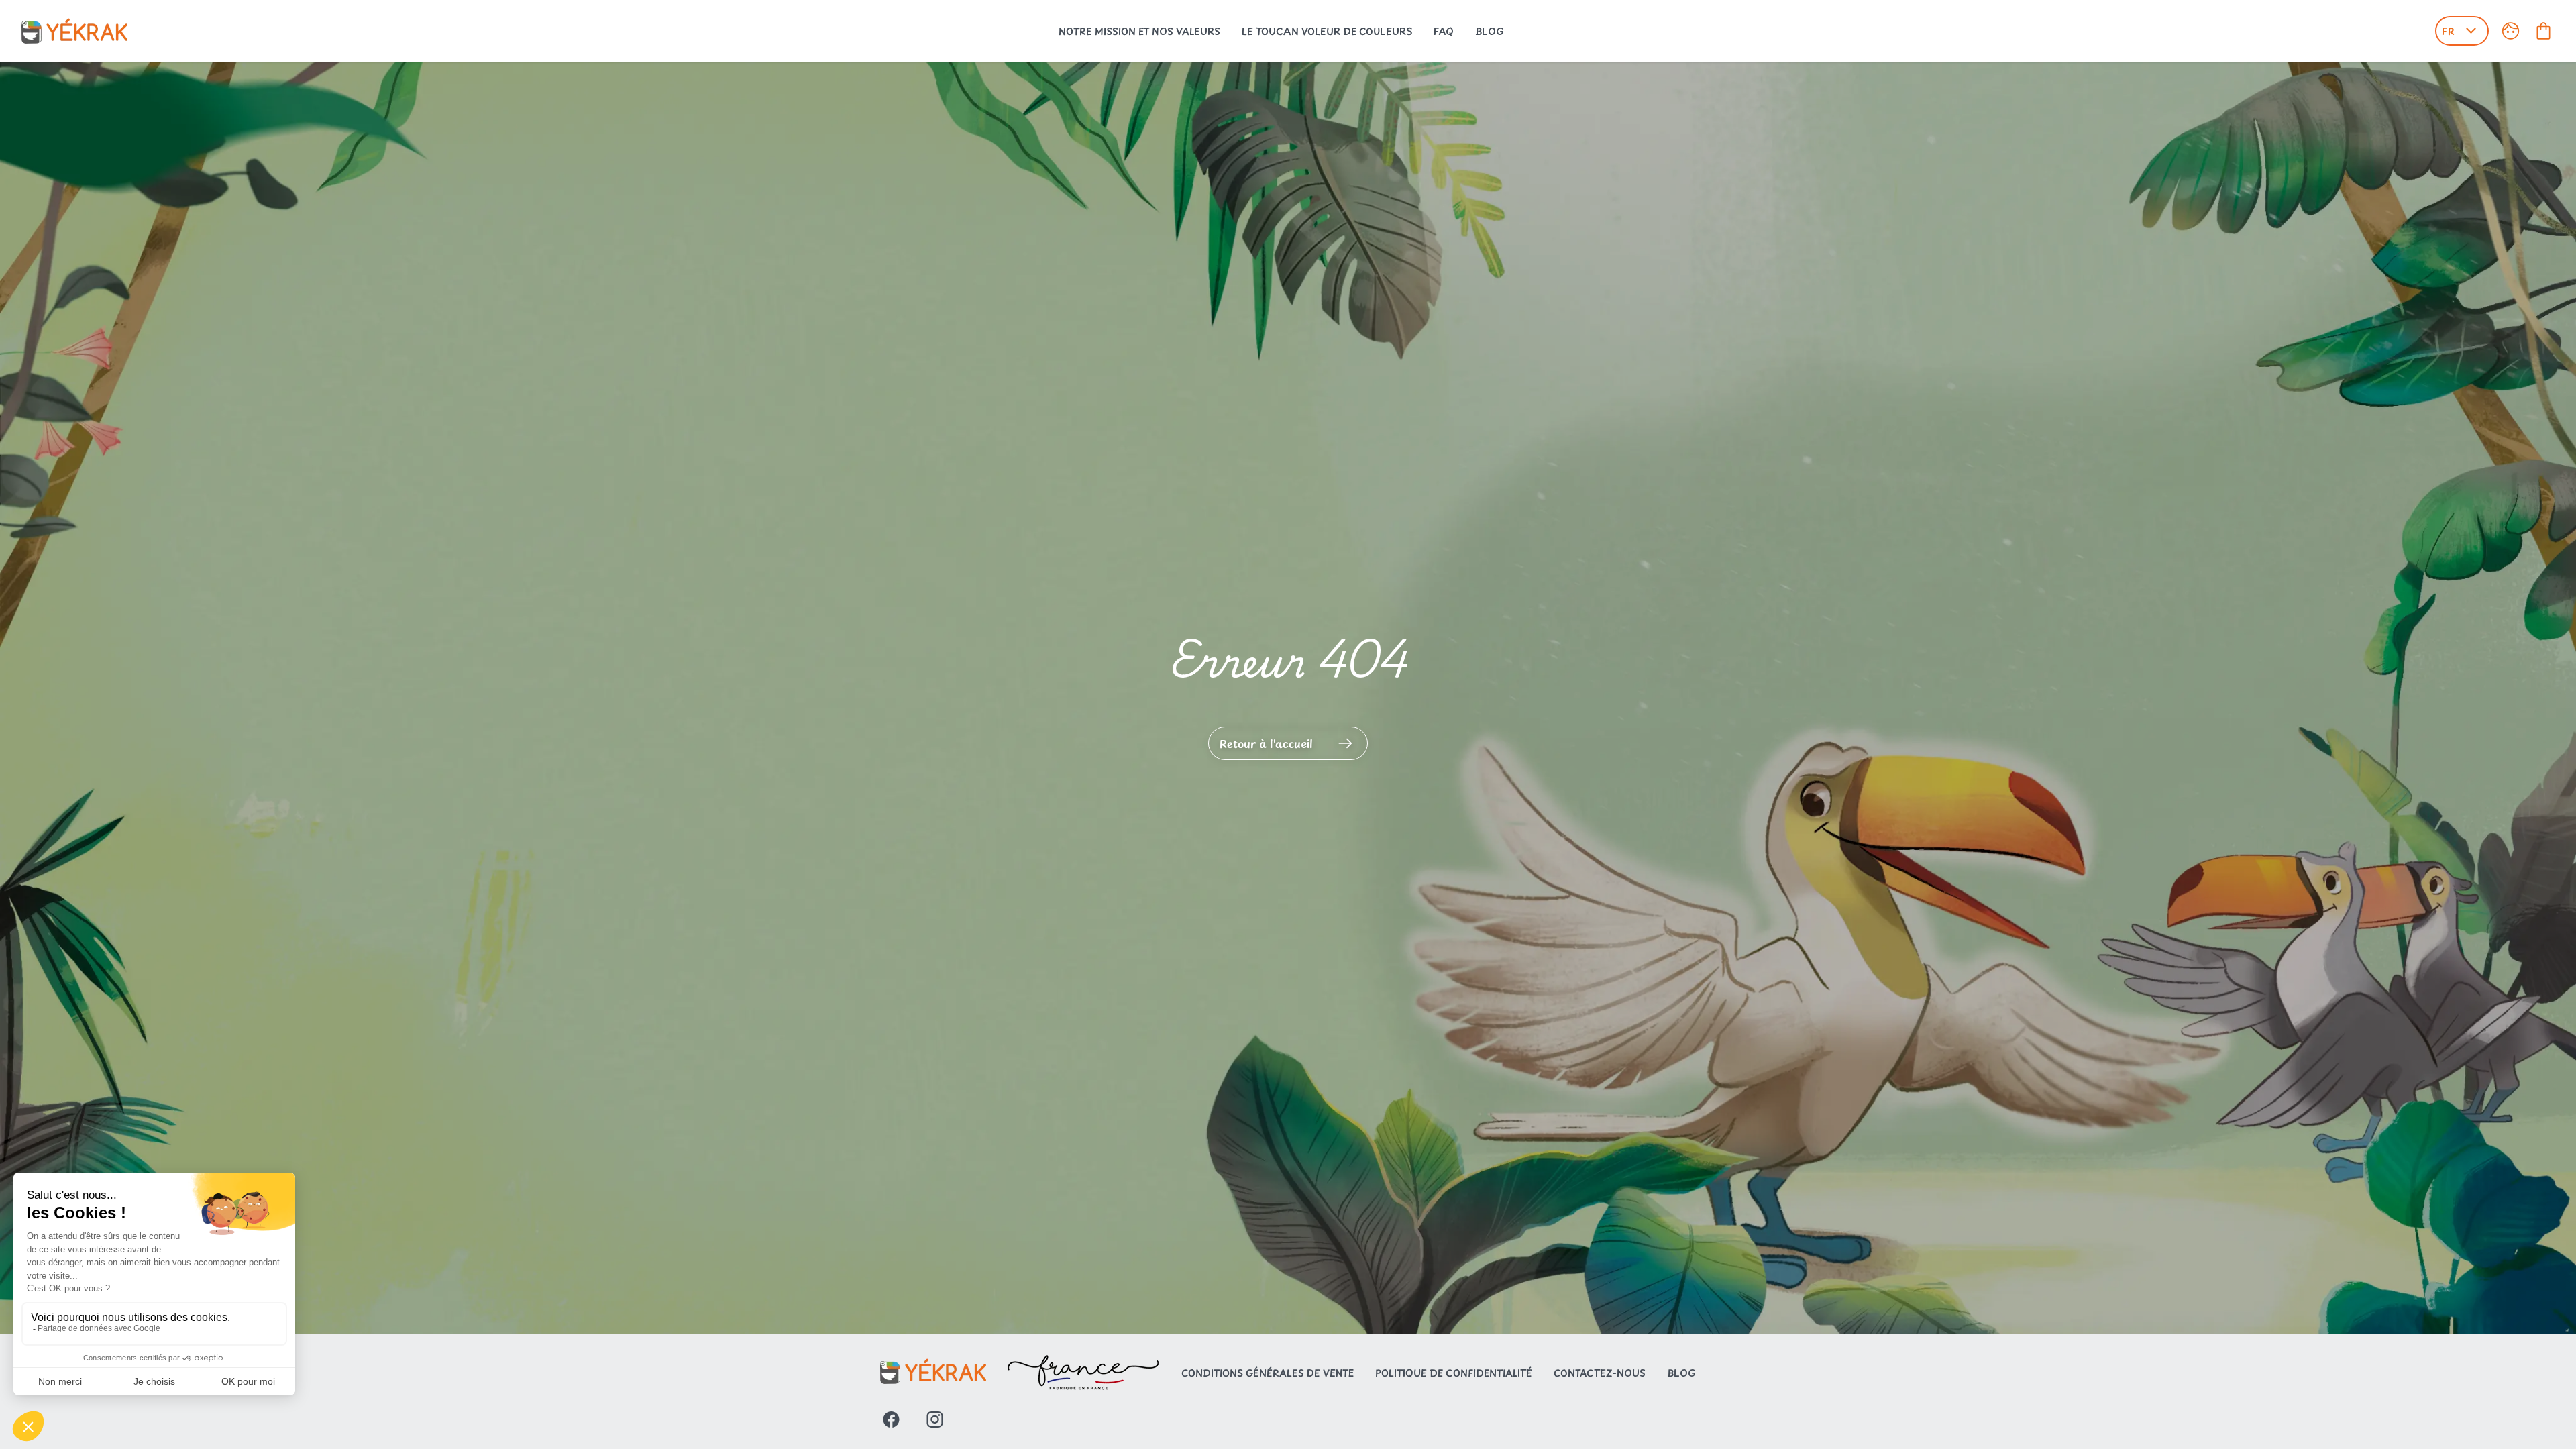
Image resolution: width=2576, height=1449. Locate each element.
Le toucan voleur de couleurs (1327, 31)
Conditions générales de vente (1268, 1373)
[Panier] (2543, 31)
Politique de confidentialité (1454, 1373)
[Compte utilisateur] (2511, 31)
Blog (1490, 31)
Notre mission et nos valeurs (1139, 31)
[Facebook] (891, 1419)
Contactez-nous (1600, 1373)
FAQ (1444, 31)
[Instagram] (935, 1419)
